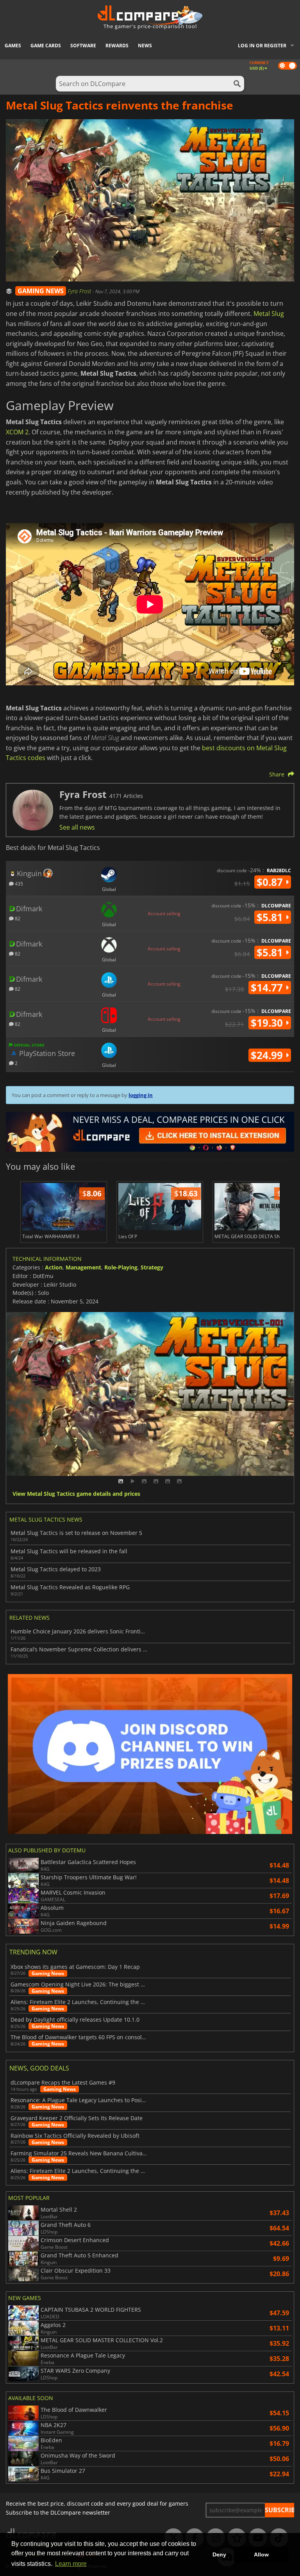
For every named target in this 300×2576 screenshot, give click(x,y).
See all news (77, 827)
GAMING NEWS (41, 291)
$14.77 (268, 988)
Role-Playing (121, 1267)
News (145, 46)
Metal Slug (269, 314)
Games (13, 46)
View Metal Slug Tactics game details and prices (76, 1494)
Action (54, 1267)
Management (83, 1267)
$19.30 (268, 1023)
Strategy (152, 1267)
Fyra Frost (80, 291)
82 (17, 918)
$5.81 (271, 917)
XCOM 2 (17, 432)
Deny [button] (219, 2554)
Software (83, 46)
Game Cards (46, 46)
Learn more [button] (71, 2564)
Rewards (117, 46)
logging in (141, 1095)
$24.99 (268, 1055)
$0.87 (271, 882)
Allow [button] (261, 2554)
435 (18, 883)
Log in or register (262, 46)
